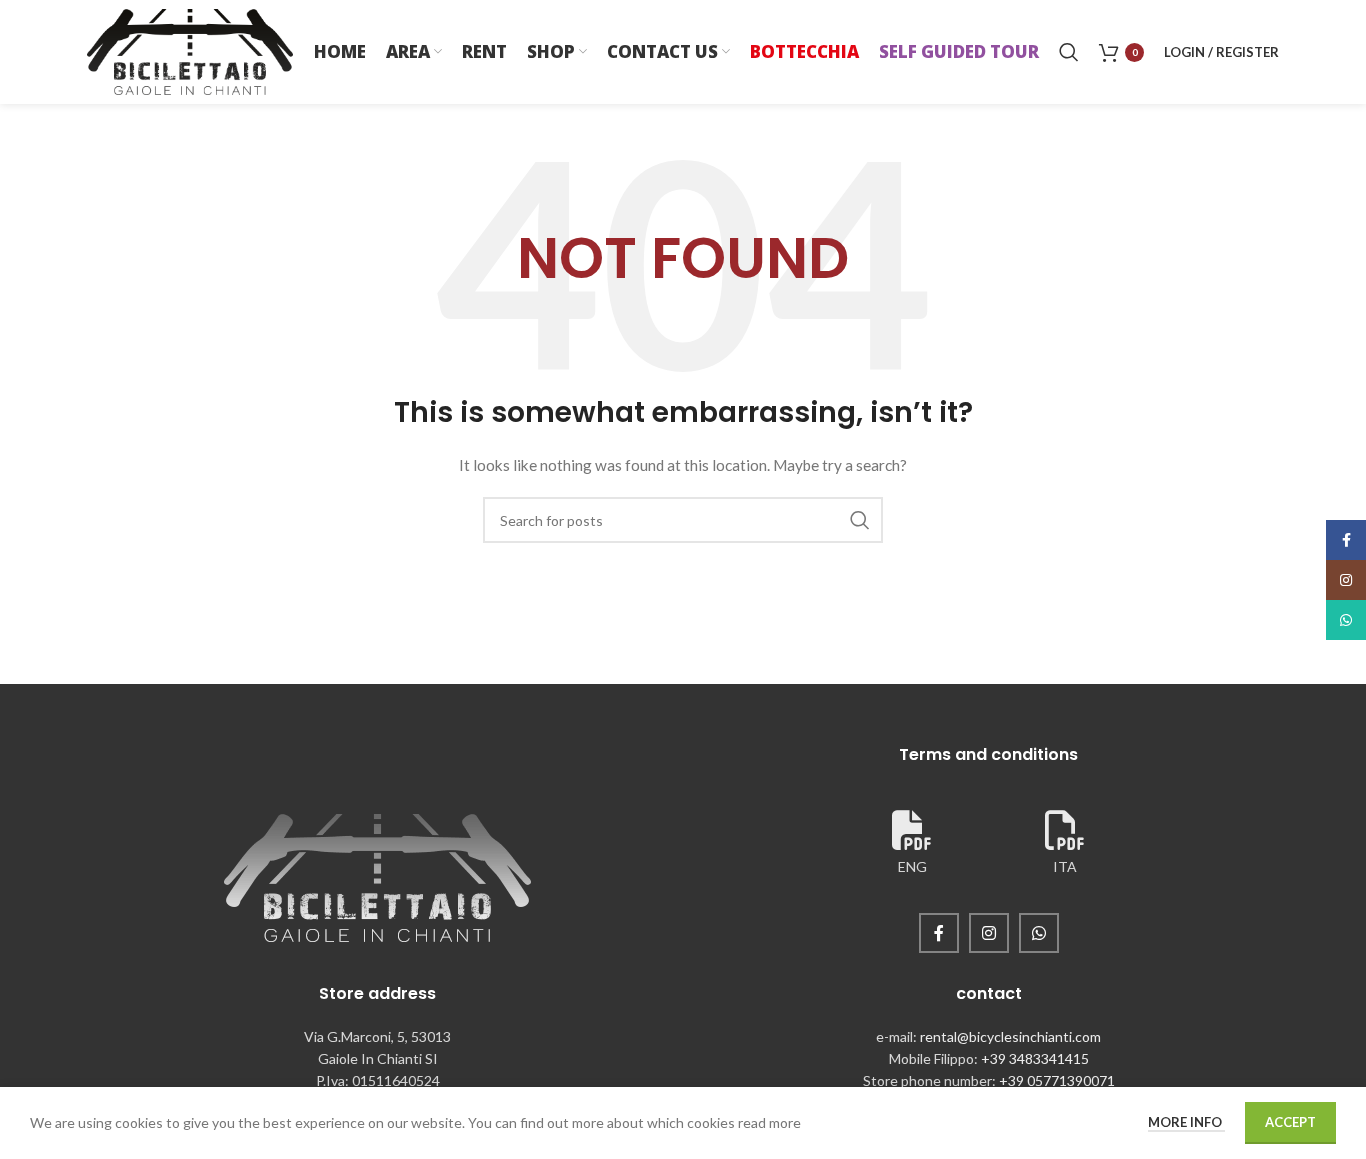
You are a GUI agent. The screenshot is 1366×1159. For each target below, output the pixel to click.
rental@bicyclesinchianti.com (1010, 1036)
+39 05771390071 (1057, 1080)
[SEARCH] (860, 520)
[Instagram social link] (989, 933)
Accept (1290, 1122)
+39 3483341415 (1035, 1058)
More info (1186, 1122)
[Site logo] (190, 50)
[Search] (1069, 52)
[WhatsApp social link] (1039, 933)
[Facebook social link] (939, 933)
